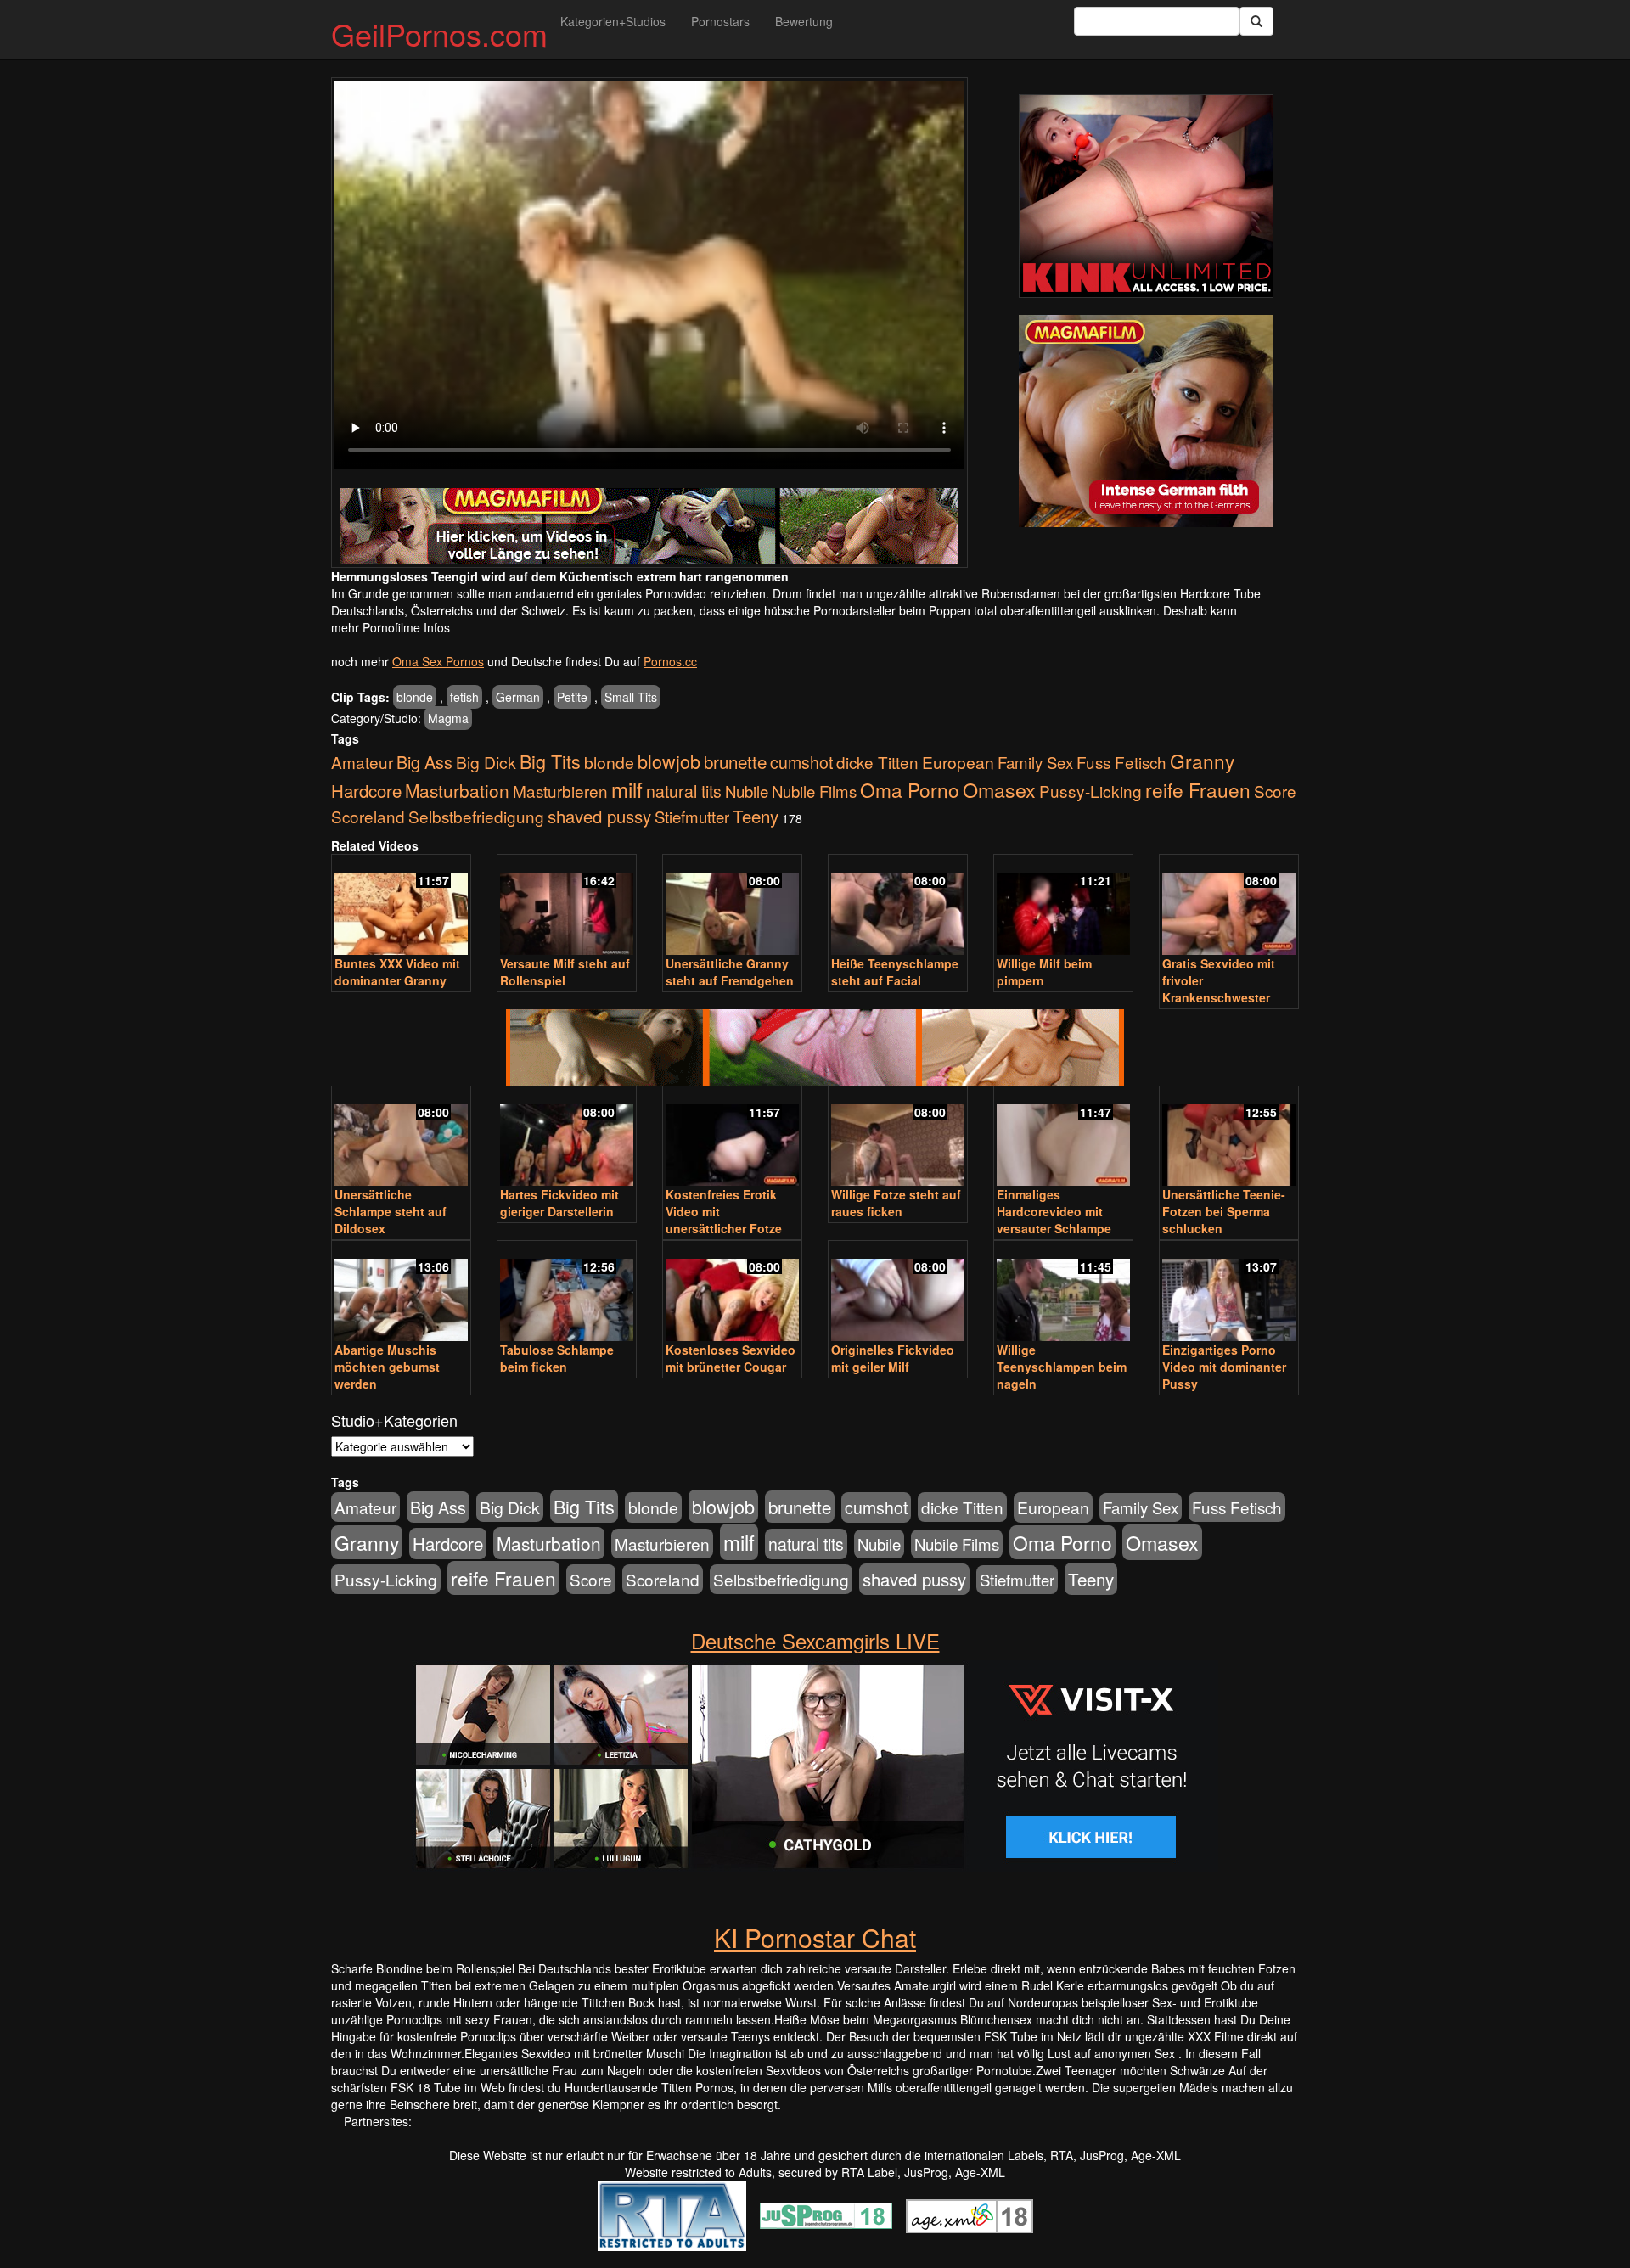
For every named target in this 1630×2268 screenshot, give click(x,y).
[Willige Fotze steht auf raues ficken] (898, 1138)
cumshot (801, 762)
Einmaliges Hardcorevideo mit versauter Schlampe (1054, 1211)
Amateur (362, 762)
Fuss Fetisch (1121, 762)
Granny (1202, 761)
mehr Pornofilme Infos (391, 627)
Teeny (756, 816)
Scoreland (368, 816)
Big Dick (486, 762)
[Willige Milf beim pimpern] (1063, 906)
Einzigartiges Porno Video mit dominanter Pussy (1224, 1367)
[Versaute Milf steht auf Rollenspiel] (567, 906)
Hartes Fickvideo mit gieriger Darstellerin (559, 1203)
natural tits (684, 791)
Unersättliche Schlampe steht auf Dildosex (391, 1211)
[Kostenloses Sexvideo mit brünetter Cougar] (732, 1292)
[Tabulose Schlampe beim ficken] (567, 1292)
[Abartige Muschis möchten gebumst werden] (401, 1292)
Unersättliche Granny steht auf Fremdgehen (730, 972)
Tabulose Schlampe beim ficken (557, 1358)
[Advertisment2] (1146, 421)
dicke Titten (877, 762)
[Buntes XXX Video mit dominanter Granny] (401, 906)
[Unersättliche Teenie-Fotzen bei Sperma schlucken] (1229, 1138)
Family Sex (1035, 762)
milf (627, 789)
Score (1275, 791)
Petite (572, 697)
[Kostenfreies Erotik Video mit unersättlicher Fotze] (732, 1138)
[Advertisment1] (1146, 196)
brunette (735, 761)
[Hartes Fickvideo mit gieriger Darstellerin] (567, 1138)
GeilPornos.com (439, 34)
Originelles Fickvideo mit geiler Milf (893, 1358)
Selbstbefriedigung (476, 816)
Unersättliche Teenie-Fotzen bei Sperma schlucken (1224, 1211)
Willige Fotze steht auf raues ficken (896, 1203)
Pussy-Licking (1090, 791)
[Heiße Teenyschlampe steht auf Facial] (898, 906)
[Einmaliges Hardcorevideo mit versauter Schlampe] (1063, 1138)
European (958, 762)
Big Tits (550, 761)
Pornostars (720, 21)
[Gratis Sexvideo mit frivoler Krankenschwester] (1229, 906)
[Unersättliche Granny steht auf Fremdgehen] (732, 906)
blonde (415, 697)
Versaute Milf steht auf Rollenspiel (565, 972)
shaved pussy (599, 816)
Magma (448, 718)
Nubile (747, 791)
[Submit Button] (1256, 21)
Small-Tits (631, 697)
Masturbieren (560, 791)
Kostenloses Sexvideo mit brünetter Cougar (731, 1358)
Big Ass (424, 762)
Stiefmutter (692, 817)
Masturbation (457, 790)
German (518, 697)
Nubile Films (814, 791)
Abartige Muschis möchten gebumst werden (387, 1367)
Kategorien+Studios (613, 21)
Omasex (999, 789)
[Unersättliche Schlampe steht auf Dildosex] (401, 1138)
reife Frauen (1198, 789)
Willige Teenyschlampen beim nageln (1062, 1367)
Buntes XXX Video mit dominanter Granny (397, 972)
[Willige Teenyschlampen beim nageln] (1063, 1292)
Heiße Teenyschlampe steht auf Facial (895, 972)
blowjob (669, 761)
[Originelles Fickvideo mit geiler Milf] (898, 1292)
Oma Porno (910, 789)
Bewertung (804, 21)
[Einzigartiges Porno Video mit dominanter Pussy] (1229, 1292)
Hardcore (366, 791)
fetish (464, 697)
